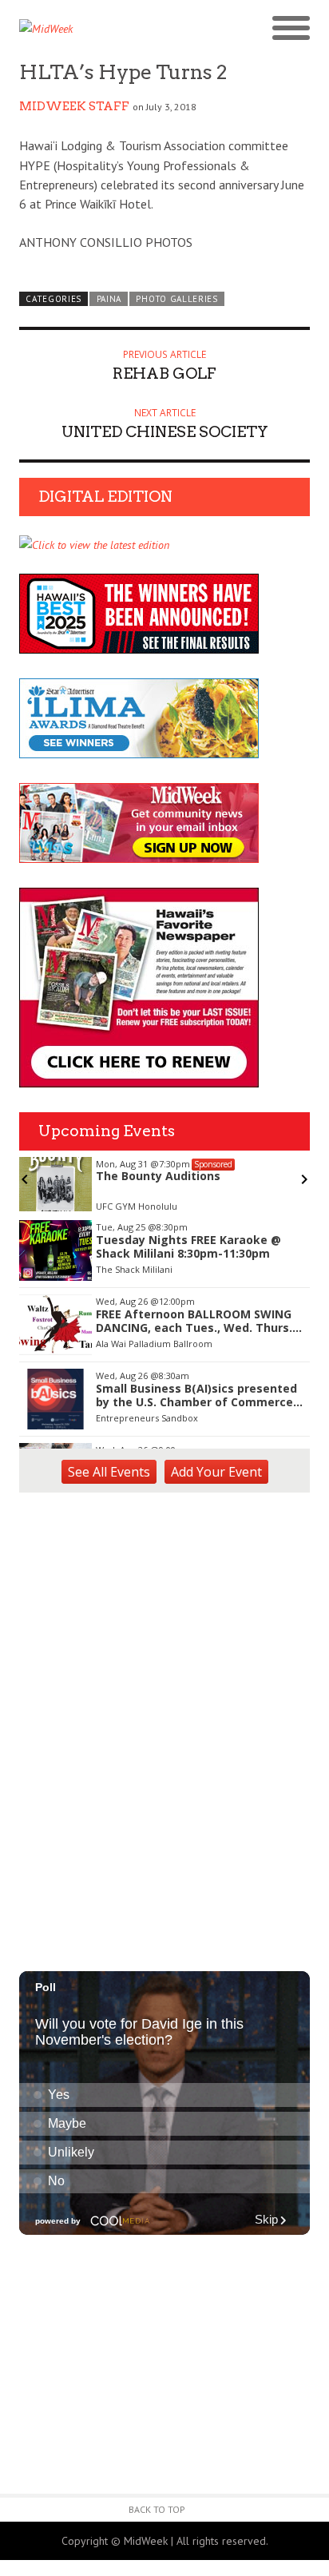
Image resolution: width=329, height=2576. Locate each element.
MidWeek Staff (74, 106)
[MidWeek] (92, 29)
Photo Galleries (176, 299)
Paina (109, 299)
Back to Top (157, 2509)
